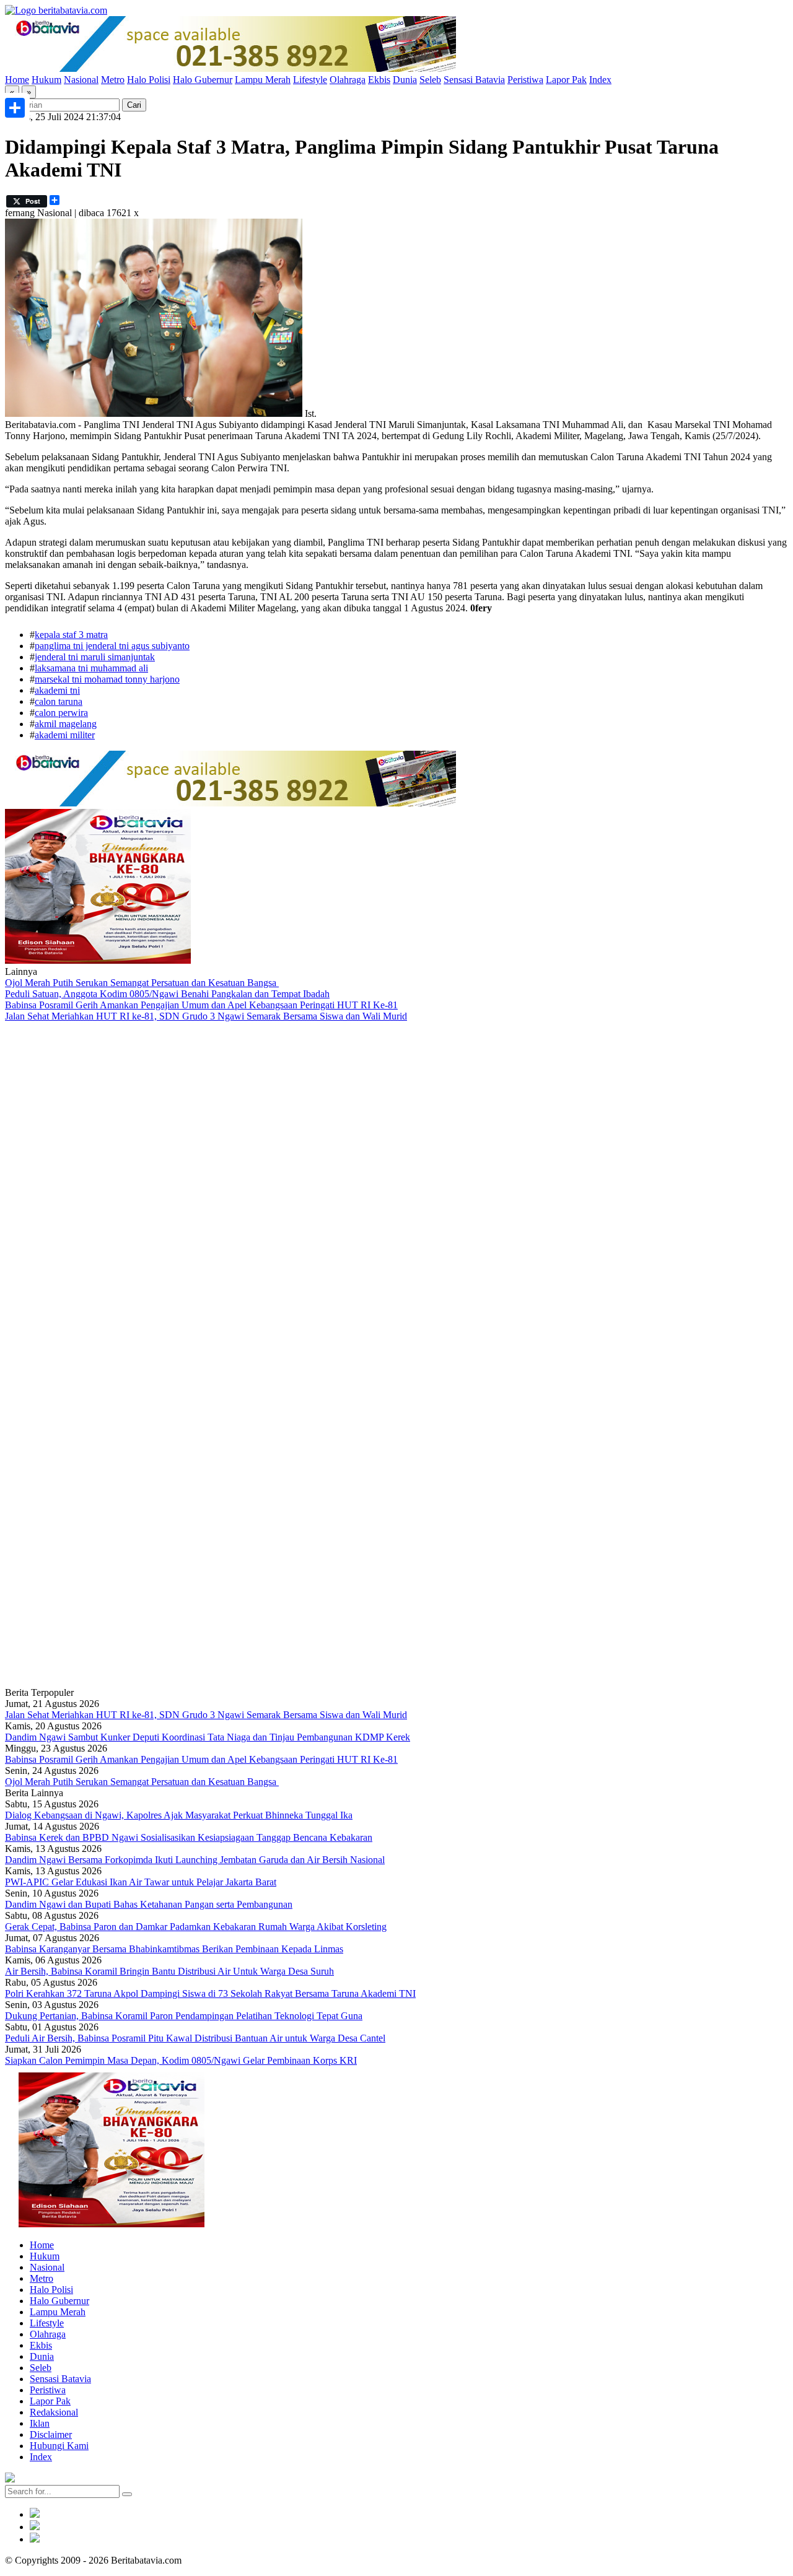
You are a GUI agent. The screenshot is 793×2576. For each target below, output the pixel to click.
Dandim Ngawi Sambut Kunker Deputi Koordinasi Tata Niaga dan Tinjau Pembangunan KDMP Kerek (208, 1737)
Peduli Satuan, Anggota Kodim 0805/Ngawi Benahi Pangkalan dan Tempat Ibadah (167, 994)
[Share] (15, 108)
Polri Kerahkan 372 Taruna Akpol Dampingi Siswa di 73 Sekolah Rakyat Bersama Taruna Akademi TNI (210, 1993)
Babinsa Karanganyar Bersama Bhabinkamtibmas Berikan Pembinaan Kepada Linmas (174, 1949)
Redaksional (54, 2412)
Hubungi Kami (59, 2446)
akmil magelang (66, 724)
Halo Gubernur (203, 80)
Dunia (405, 80)
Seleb (430, 80)
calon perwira (61, 713)
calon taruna (59, 701)
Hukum (46, 80)
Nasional (81, 80)
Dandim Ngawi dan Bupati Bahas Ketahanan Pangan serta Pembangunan (149, 1904)
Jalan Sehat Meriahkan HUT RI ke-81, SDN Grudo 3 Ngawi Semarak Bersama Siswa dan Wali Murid (206, 1016)
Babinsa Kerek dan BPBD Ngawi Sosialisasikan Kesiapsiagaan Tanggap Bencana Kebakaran (189, 1837)
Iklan (40, 2423)
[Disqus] (396, 1188)
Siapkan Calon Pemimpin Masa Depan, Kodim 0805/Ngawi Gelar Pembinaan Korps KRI (181, 2060)
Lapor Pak (566, 80)
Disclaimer (51, 2434)
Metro (113, 80)
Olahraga (348, 80)
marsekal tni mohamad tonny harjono (107, 679)
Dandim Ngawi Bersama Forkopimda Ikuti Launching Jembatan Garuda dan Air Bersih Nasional (195, 1860)
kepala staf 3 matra (71, 635)
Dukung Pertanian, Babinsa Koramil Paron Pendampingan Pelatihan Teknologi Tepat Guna (184, 2016)
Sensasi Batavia (474, 80)
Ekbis (379, 80)
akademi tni (57, 690)
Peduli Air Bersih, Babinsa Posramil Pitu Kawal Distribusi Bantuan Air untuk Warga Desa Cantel (195, 2038)
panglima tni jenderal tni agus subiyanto (112, 646)
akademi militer (65, 735)
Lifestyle (310, 80)
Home (17, 80)
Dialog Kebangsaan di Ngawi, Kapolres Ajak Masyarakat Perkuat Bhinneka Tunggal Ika (179, 1815)
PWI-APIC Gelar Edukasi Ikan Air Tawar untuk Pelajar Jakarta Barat (141, 1882)
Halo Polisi (149, 80)
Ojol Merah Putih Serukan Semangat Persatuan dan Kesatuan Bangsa (142, 983)
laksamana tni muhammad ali (91, 668)
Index (600, 80)
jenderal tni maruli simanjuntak (95, 657)
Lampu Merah (263, 80)
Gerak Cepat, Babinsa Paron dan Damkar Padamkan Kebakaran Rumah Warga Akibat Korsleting (196, 1927)
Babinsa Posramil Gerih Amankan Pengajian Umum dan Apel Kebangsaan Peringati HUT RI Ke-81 (201, 1005)
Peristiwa (525, 80)
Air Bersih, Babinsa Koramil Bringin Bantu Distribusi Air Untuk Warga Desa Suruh (169, 1971)
